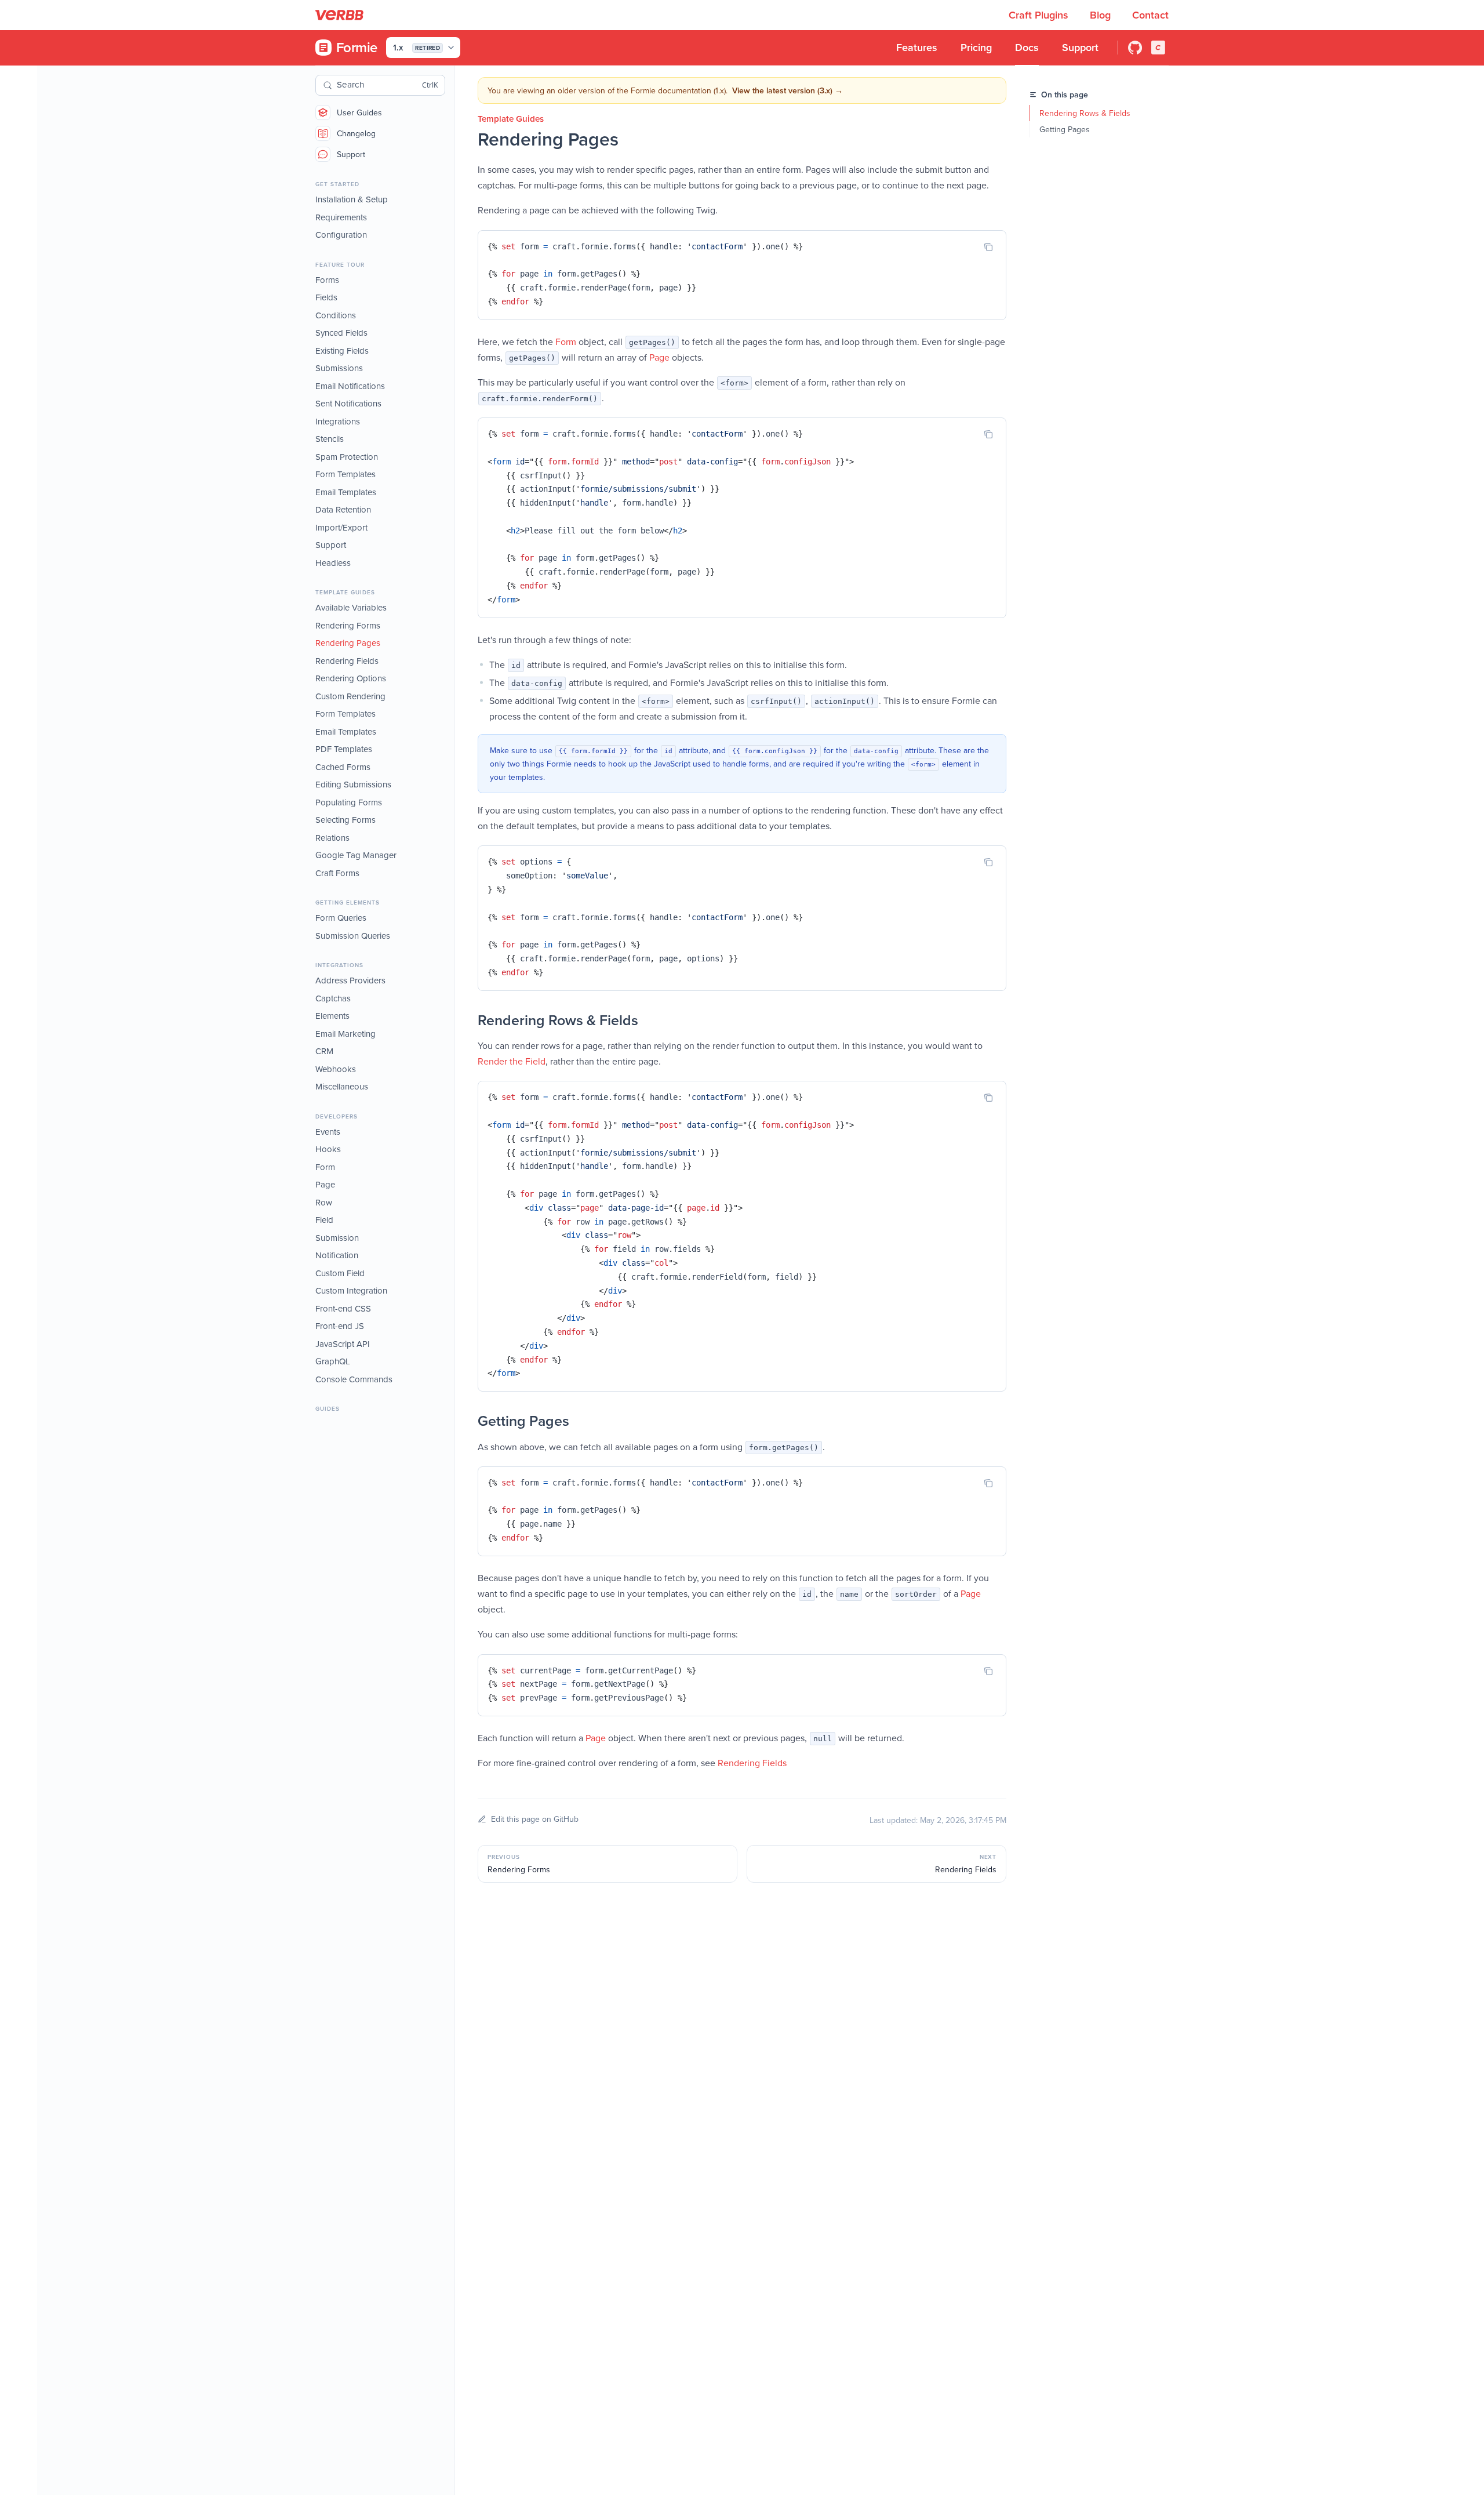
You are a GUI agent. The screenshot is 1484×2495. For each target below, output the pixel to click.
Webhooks (336, 1069)
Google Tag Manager (356, 855)
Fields (326, 297)
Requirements (341, 217)
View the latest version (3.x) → (788, 90)
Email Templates (346, 492)
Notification (337, 1255)
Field (324, 1220)
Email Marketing (345, 1034)
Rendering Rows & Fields (1085, 113)
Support (351, 154)
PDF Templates (344, 749)
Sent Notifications (348, 403)
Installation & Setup (352, 199)
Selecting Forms (345, 820)
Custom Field (340, 1273)
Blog (1102, 15)
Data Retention (343, 509)
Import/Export (341, 527)
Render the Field (512, 1061)
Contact (1150, 15)
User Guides (359, 112)
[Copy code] (988, 247)
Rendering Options (351, 678)
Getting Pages (1065, 129)
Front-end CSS (343, 1308)
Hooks (328, 1149)
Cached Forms (343, 767)
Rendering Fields (347, 661)
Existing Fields (342, 351)
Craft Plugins (1040, 15)
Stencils (330, 439)
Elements (332, 1016)
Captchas (333, 998)
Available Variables (351, 607)
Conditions (336, 315)
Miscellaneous (342, 1086)
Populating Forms (349, 802)
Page (325, 1184)
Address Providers (350, 980)
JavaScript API (343, 1344)
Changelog (356, 133)
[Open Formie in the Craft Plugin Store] (1158, 48)
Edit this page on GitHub (535, 1819)
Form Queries (341, 918)
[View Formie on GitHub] (1135, 48)
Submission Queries (353, 936)
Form (325, 1167)
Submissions (339, 368)
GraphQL (333, 1361)
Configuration (341, 235)
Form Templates (345, 474)
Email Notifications (350, 386)
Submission (337, 1238)
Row (324, 1202)
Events (328, 1132)
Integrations (338, 421)
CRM (324, 1051)
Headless (333, 563)
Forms (327, 280)
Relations (332, 838)
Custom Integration (351, 1290)
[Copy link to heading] (466, 1020)
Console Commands (354, 1379)
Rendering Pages (348, 643)
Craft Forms (337, 873)
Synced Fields (341, 333)
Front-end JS (340, 1326)
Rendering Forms (348, 625)
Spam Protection (347, 457)
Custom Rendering (350, 696)
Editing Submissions (353, 784)
